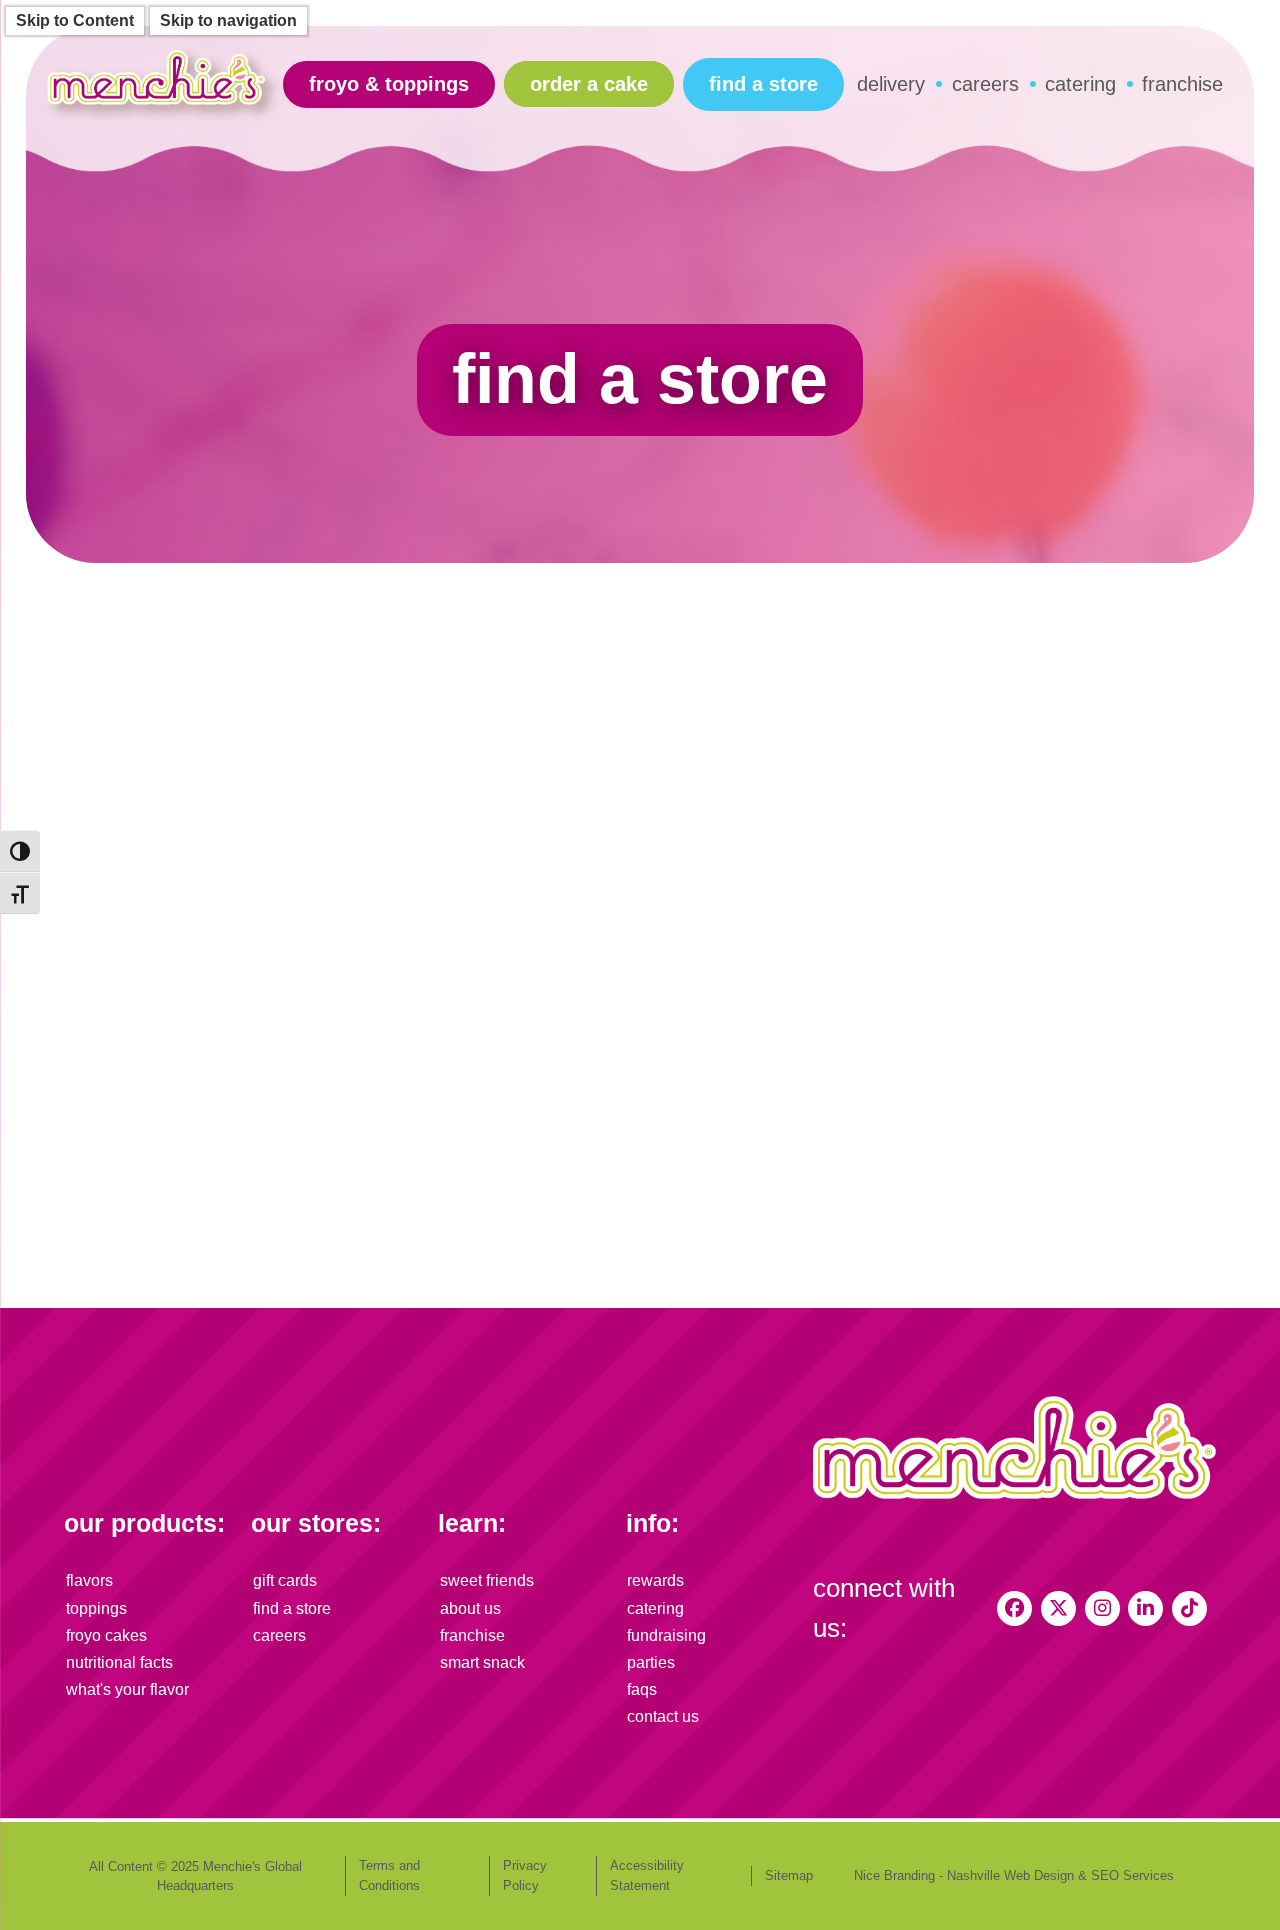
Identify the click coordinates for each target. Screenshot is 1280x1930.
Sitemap (789, 1875)
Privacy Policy (525, 1875)
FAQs (642, 1689)
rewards (655, 1580)
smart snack (482, 1662)
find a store (763, 84)
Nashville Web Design (1010, 1875)
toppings (96, 1608)
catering (1080, 84)
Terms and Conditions (389, 1875)
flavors (89, 1580)
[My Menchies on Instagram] (1102, 1608)
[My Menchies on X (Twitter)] (1058, 1608)
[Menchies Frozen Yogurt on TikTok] (1189, 1608)
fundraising (666, 1635)
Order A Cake (589, 84)
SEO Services (1132, 1875)
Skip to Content (75, 20)
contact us (663, 1716)
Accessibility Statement (647, 1875)
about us (470, 1608)
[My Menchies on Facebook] (1014, 1608)
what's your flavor (127, 1689)
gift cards (285, 1580)
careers (985, 84)
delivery (891, 84)
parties (651, 1662)
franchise (1182, 84)
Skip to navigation (228, 20)
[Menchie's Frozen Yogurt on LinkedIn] (1145, 1608)
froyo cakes (106, 1635)
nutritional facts (119, 1662)
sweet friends (487, 1580)
